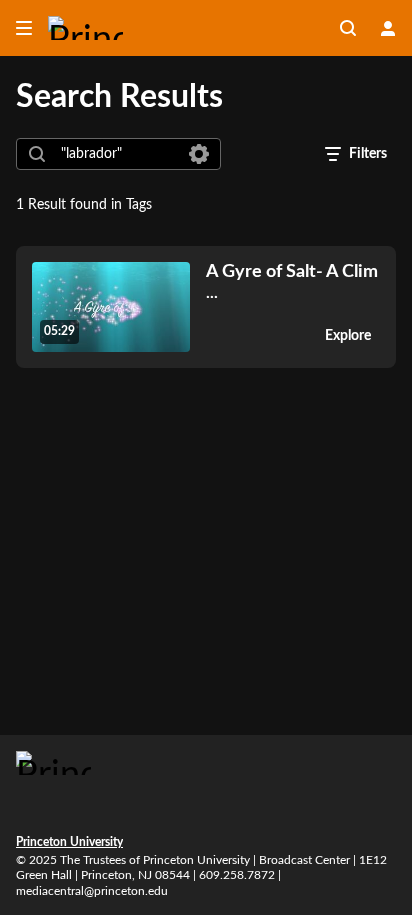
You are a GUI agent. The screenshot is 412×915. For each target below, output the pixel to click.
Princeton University (69, 842)
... (292, 281)
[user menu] (388, 28)
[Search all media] (348, 28)
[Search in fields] (199, 154)
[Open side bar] (24, 28)
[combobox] (117, 154)
